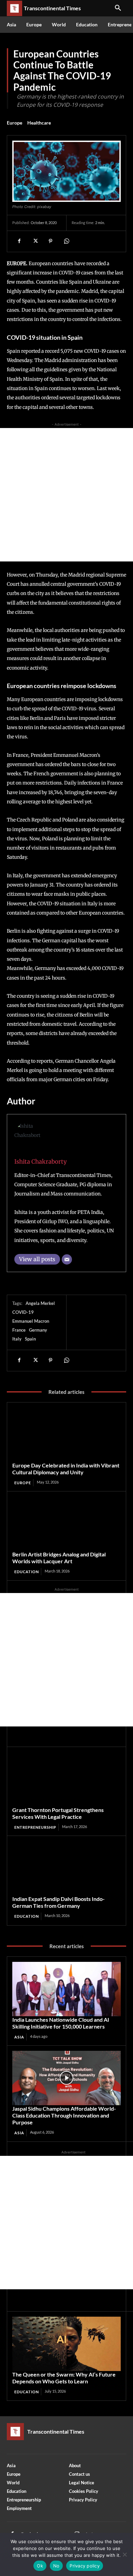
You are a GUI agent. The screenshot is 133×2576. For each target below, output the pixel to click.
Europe (14, 123)
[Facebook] (19, 241)
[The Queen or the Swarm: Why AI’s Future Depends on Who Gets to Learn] (66, 2344)
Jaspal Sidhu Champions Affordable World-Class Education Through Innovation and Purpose (64, 2115)
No (56, 2566)
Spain (30, 1339)
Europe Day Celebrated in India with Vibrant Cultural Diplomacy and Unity (66, 1469)
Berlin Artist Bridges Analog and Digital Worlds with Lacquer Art (59, 1558)
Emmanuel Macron (31, 1321)
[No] (124, 2554)
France (19, 1330)
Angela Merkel (40, 1303)
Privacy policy (85, 2566)
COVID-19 (23, 1312)
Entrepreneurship (35, 1827)
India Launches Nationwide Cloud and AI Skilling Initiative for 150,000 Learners (61, 2023)
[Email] (67, 1259)
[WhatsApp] (66, 241)
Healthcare (39, 123)
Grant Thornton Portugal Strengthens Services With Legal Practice (58, 1813)
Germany (38, 1330)
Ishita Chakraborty (41, 1162)
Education (27, 1572)
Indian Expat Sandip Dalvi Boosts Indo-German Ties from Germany (58, 1902)
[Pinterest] (50, 241)
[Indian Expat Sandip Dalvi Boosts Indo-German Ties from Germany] (66, 1868)
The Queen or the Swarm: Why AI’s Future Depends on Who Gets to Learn (64, 2378)
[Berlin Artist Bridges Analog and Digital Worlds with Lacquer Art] (66, 1524)
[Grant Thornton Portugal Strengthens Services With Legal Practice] (66, 1779)
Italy (17, 1339)
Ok (40, 2566)
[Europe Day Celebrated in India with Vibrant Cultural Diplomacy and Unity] (66, 1435)
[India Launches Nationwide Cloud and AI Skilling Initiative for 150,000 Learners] (66, 1989)
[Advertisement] (66, 495)
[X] (35, 241)
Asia (19, 2037)
